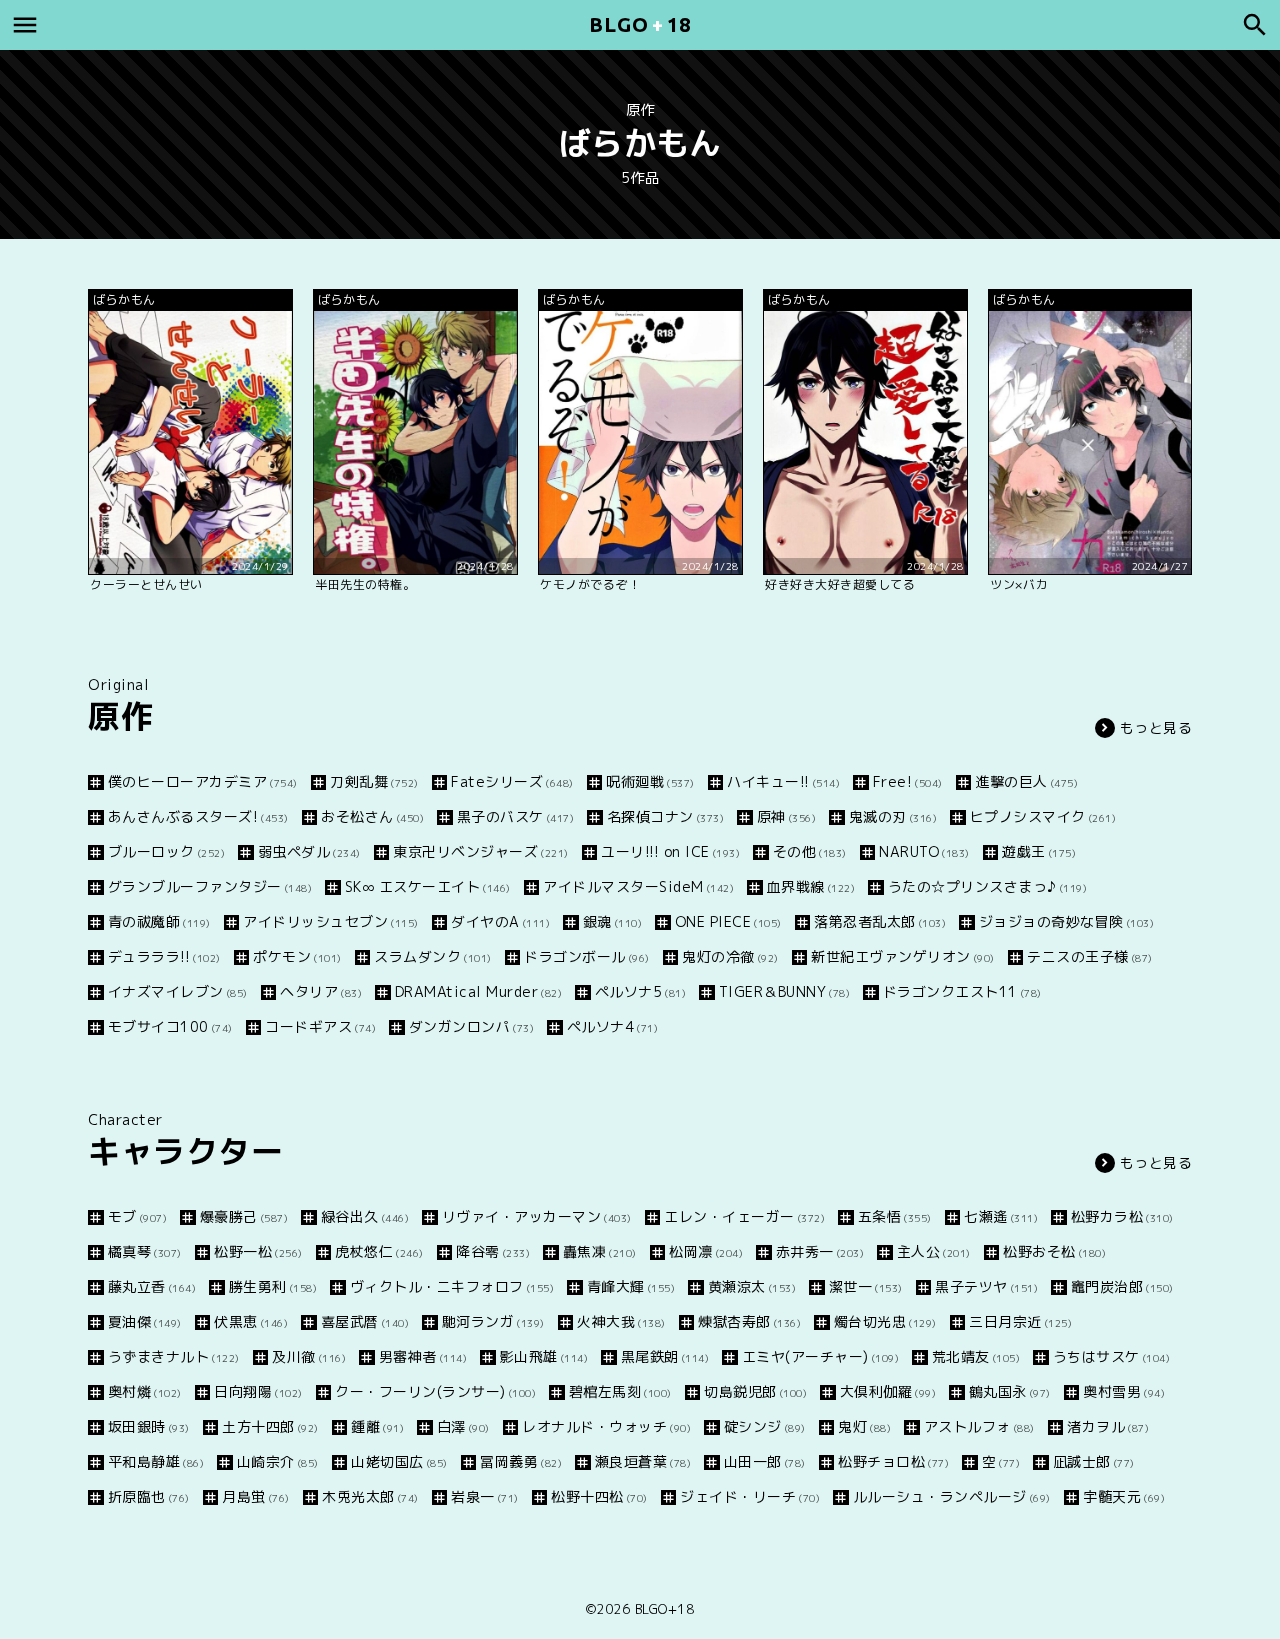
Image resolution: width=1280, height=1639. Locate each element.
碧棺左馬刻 (620, 1391)
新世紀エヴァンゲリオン (903, 956)
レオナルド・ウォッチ (606, 1426)
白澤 (463, 1426)
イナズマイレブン (178, 991)
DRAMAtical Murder (478, 991)
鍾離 (377, 1426)
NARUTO (924, 851)
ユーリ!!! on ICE (670, 851)
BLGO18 (640, 24)
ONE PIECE (728, 921)
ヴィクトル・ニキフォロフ (452, 1286)
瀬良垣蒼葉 (643, 1461)
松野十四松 (599, 1496)
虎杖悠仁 (379, 1251)
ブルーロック (166, 851)
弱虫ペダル (309, 851)
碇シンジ (765, 1426)
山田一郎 (765, 1461)
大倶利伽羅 (888, 1391)
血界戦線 (811, 886)
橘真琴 (145, 1251)
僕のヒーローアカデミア (203, 781)
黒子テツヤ (986, 1286)
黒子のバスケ (515, 816)
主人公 (934, 1251)
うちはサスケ (1111, 1356)
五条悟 (895, 1216)
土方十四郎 (270, 1426)
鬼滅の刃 (893, 816)
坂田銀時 (149, 1426)
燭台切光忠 (885, 1321)
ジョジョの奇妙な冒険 (1066, 921)
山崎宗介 (278, 1461)
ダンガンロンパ (471, 1026)
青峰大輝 (631, 1286)
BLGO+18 (665, 1609)
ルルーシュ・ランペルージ (952, 1496)
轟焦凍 (600, 1251)
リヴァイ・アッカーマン (537, 1216)
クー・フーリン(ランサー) (435, 1391)
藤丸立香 (152, 1286)
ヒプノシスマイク (1043, 816)
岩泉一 (485, 1496)
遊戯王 (1039, 851)
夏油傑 (145, 1321)
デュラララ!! (164, 956)
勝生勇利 (273, 1286)
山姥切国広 (399, 1461)
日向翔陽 (258, 1391)
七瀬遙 (1001, 1216)
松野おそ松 (1054, 1251)
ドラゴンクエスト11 (962, 991)
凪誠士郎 (1094, 1461)
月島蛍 (256, 1496)
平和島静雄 (156, 1461)
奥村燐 (145, 1391)
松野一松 (258, 1251)
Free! (908, 781)
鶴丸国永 (1010, 1391)
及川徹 (309, 1356)
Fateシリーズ (512, 781)
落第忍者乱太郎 (880, 921)
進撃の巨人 (1026, 781)
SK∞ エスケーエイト (428, 886)
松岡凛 (706, 1251)
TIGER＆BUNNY (784, 991)
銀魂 (612, 921)
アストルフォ (979, 1426)
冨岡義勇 (521, 1461)
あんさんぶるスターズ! (198, 816)
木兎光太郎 (370, 1496)
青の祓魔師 (159, 921)
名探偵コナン (665, 816)
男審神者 (423, 1356)
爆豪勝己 (244, 1216)
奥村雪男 (1124, 1391)
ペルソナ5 (640, 991)
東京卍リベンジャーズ (481, 851)
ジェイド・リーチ (750, 1496)
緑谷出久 (365, 1216)
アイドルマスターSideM (638, 886)
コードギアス (320, 1026)
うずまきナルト (174, 1356)
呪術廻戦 (650, 781)
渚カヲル (1108, 1426)
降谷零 (493, 1251)
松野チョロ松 (893, 1461)
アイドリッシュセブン (331, 921)
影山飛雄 (544, 1356)
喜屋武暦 (365, 1321)
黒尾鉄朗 (665, 1356)
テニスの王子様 (1090, 956)
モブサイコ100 (170, 1026)
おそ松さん (372, 816)
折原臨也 (149, 1496)
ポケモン (297, 956)
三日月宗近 (1020, 1321)
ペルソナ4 (612, 1026)
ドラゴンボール (587, 956)
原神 (786, 816)
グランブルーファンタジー (210, 886)
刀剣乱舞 (374, 781)
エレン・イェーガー (744, 1216)
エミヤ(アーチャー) (820, 1356)
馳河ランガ (493, 1321)
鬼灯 (864, 1426)
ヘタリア (321, 991)
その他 (810, 851)
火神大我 (621, 1321)
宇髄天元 (1124, 1496)
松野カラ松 (1122, 1216)
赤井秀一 (820, 1251)
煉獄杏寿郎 (749, 1321)
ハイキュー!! (783, 781)
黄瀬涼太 (752, 1286)
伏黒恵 (251, 1321)
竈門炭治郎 (1122, 1286)
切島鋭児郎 (755, 1391)
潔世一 (866, 1286)
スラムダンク (433, 956)
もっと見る (1156, 727)
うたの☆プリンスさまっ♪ (987, 886)
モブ (137, 1216)
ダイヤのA (500, 921)
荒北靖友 (976, 1356)
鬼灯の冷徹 (730, 956)
